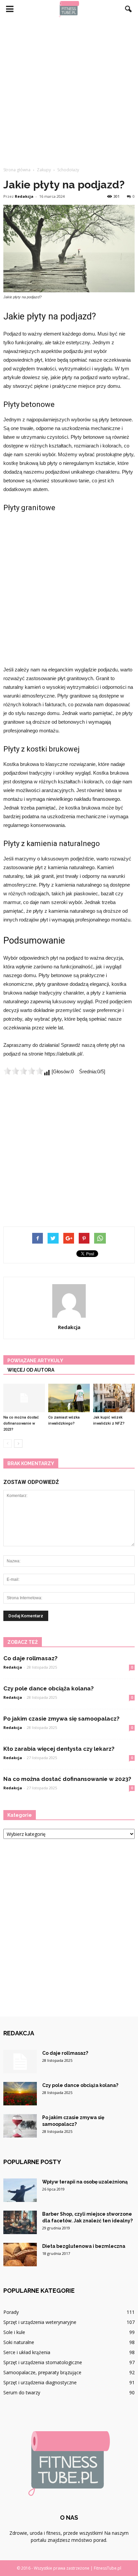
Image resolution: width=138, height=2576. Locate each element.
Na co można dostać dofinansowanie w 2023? (21, 1423)
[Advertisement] (69, 91)
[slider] (23, 1071)
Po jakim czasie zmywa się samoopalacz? (61, 1719)
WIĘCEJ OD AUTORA (31, 1370)
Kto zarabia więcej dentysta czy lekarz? (59, 1749)
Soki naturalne (19, 2342)
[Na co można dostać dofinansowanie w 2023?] (24, 1398)
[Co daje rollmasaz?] (20, 2061)
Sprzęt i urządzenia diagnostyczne (40, 2382)
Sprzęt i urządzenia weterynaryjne (40, 2322)
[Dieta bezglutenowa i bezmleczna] (20, 2255)
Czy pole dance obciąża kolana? (49, 1688)
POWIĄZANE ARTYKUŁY (35, 1361)
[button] (129, 9)
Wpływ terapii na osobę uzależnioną (85, 2182)
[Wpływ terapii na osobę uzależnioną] (20, 2190)
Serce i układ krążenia (27, 2352)
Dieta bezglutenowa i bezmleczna (84, 2246)
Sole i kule (14, 2332)
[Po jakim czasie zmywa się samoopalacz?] (20, 2126)
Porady (11, 2312)
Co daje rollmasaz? (30, 1658)
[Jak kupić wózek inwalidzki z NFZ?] (114, 1398)
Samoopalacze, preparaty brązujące (42, 2372)
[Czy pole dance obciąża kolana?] (20, 2094)
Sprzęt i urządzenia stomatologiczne (43, 2362)
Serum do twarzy (22, 2392)
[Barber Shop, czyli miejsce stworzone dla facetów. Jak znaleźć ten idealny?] (20, 2222)
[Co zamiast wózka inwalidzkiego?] (69, 1398)
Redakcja (24, 196)
